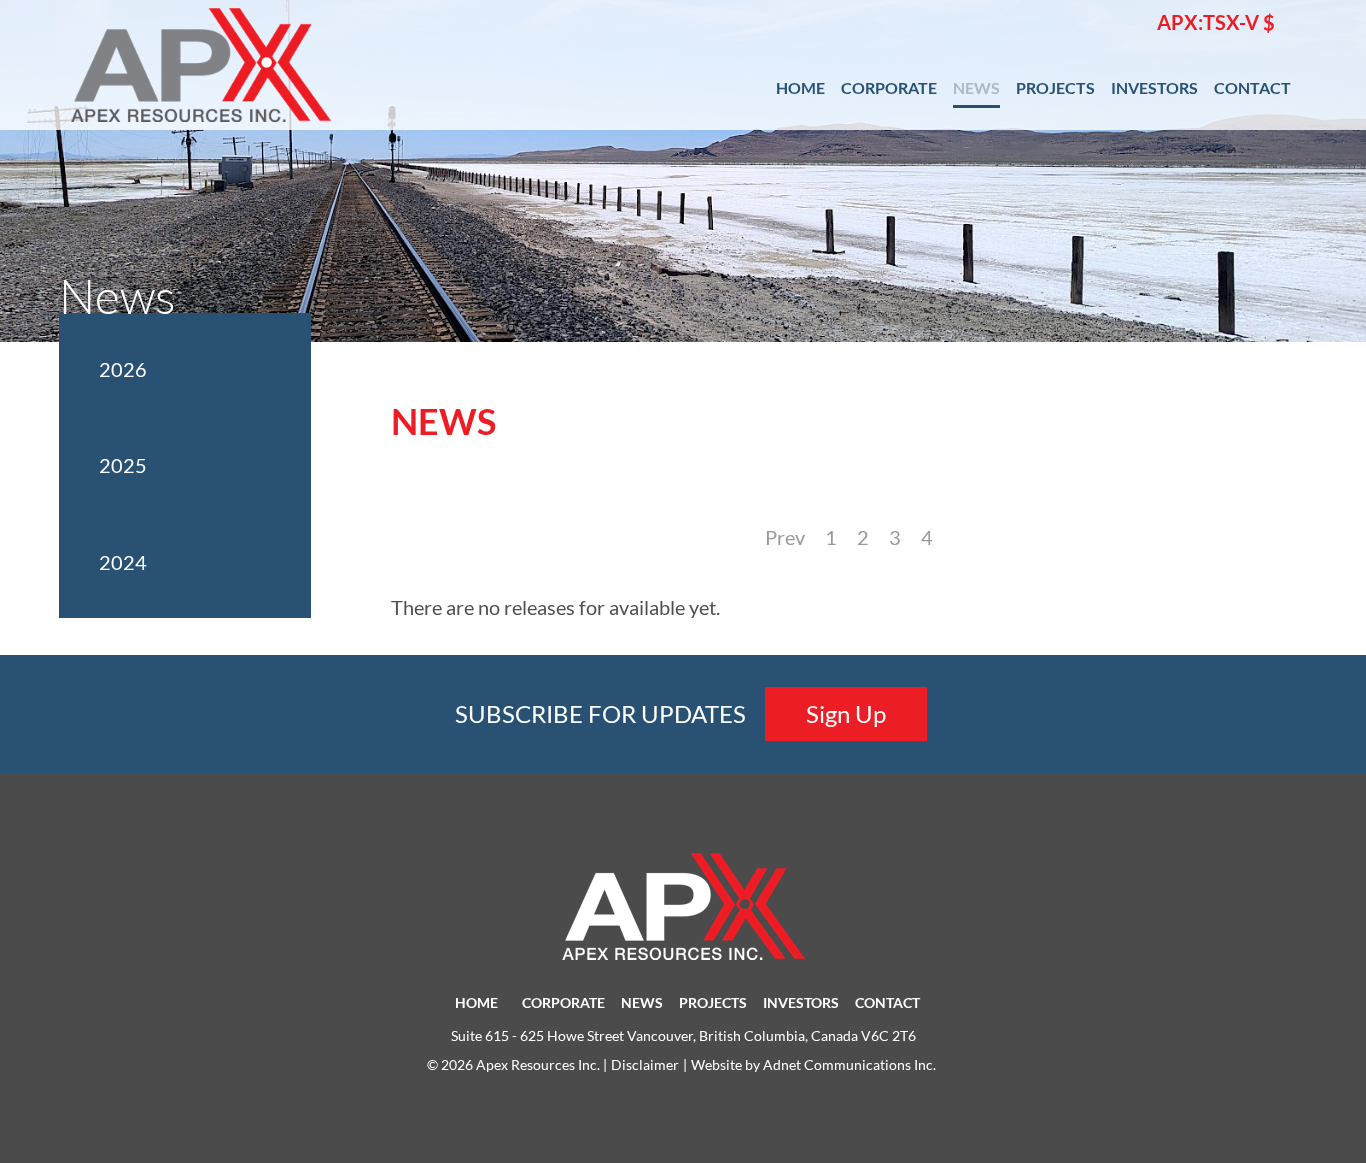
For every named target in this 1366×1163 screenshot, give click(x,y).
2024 (123, 562)
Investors (1154, 87)
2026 (123, 369)
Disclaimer (645, 1064)
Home (800, 87)
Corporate (889, 87)
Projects (1055, 87)
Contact (1252, 87)
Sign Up (846, 713)
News (976, 87)
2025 (123, 465)
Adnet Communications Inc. (849, 1064)
